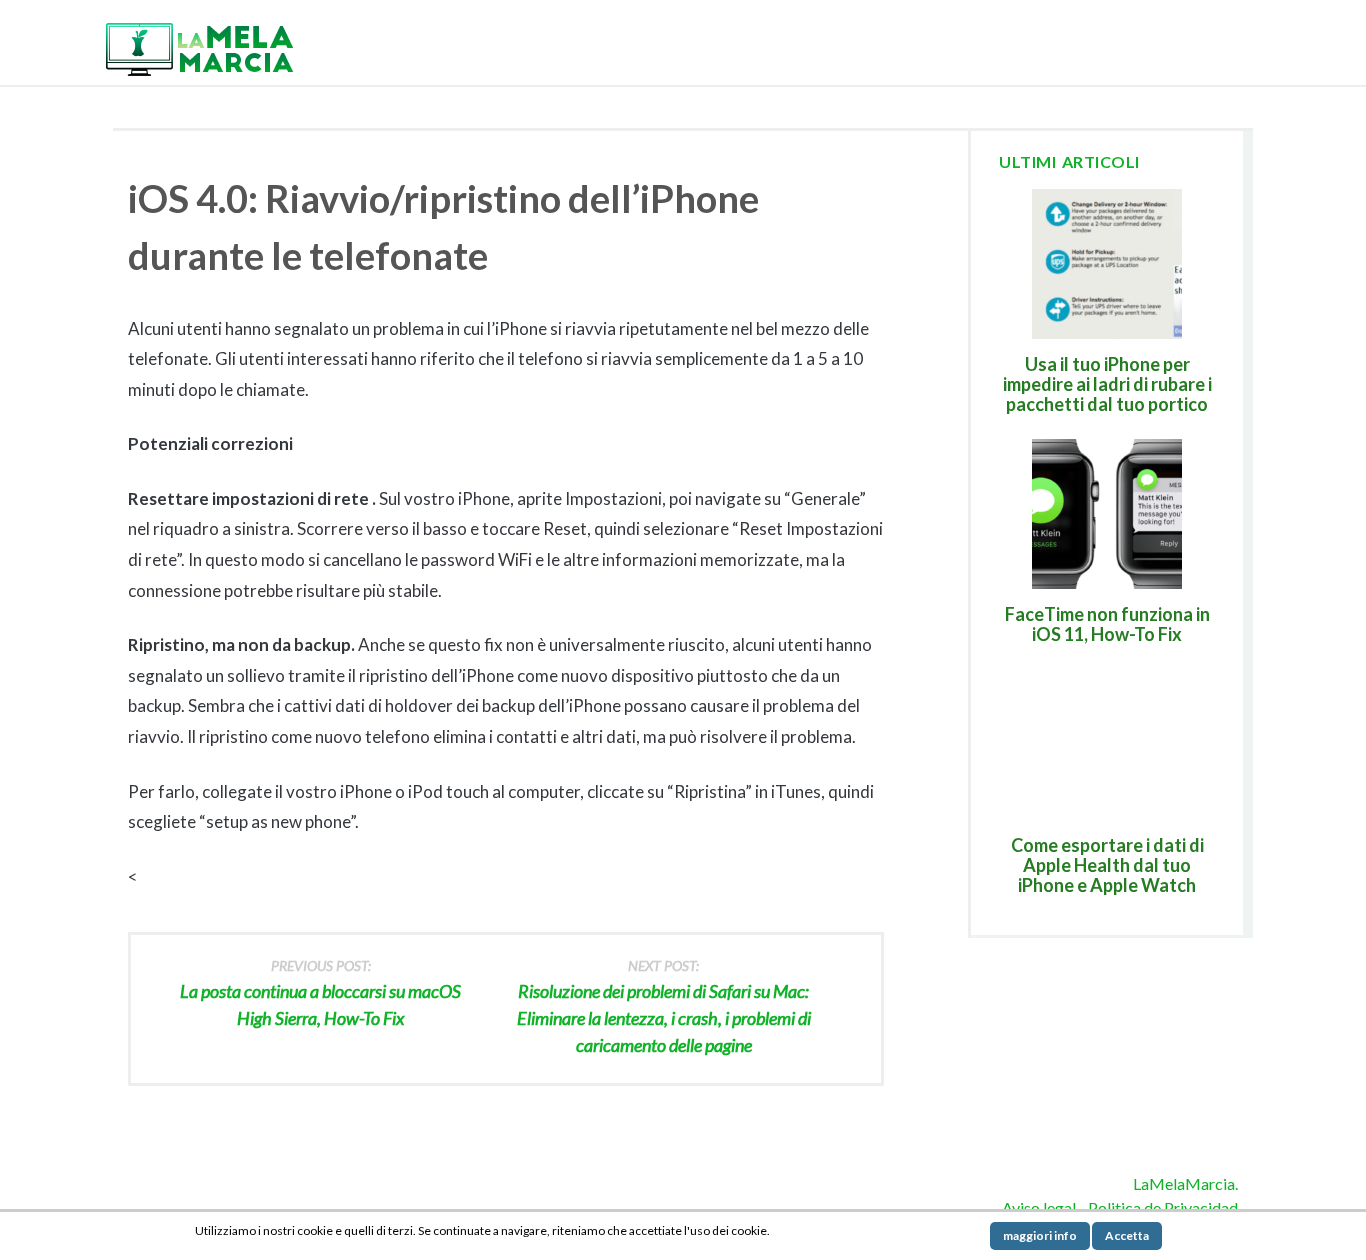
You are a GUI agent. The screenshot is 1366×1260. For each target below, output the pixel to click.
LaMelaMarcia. (1185, 1183)
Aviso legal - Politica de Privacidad (1120, 1207)
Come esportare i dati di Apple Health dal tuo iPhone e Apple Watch (1107, 865)
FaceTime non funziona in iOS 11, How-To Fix (1107, 624)
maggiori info (1040, 1235)
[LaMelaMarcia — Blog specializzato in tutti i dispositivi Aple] (198, 47)
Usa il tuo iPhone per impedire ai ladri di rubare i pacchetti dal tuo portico (1107, 384)
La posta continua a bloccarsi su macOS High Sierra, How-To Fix (320, 993)
